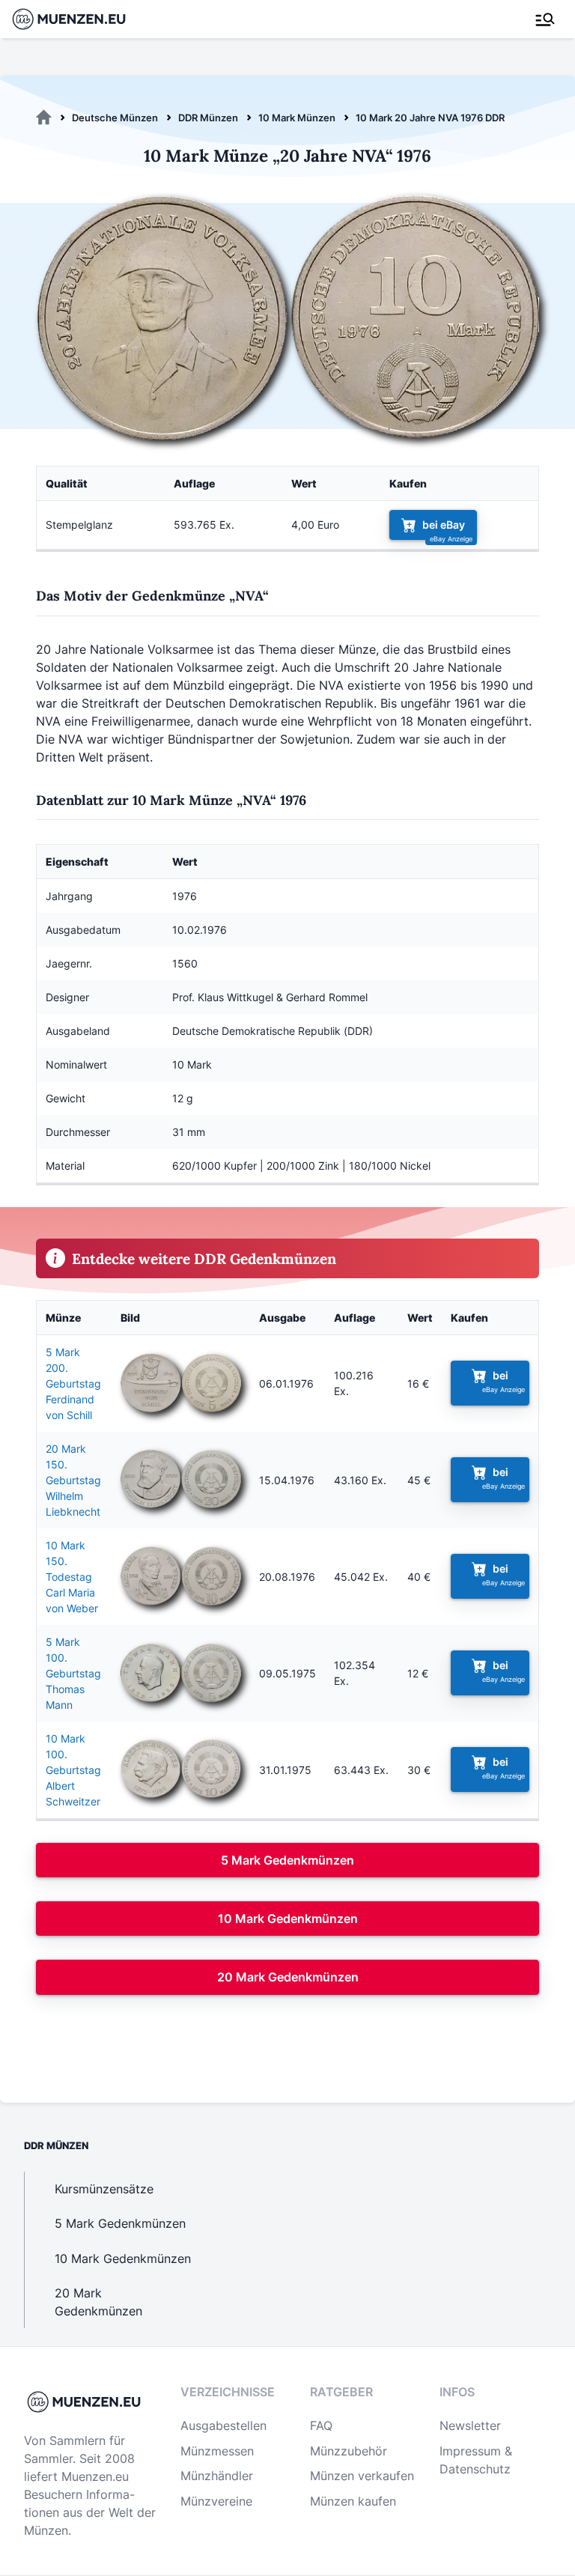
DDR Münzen (208, 118)
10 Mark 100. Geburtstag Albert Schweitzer (73, 1770)
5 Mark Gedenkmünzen (287, 1860)
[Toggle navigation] (545, 19)
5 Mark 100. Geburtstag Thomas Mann (73, 1673)
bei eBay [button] (444, 525)
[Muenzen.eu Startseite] (78, 19)
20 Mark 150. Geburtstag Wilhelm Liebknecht (73, 1480)
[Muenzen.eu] (44, 118)
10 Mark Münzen (297, 118)
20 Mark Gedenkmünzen (288, 1977)
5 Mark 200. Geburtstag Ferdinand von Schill (73, 1383)
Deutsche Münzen (115, 118)
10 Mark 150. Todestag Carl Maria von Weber (72, 1577)
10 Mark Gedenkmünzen (288, 1919)
